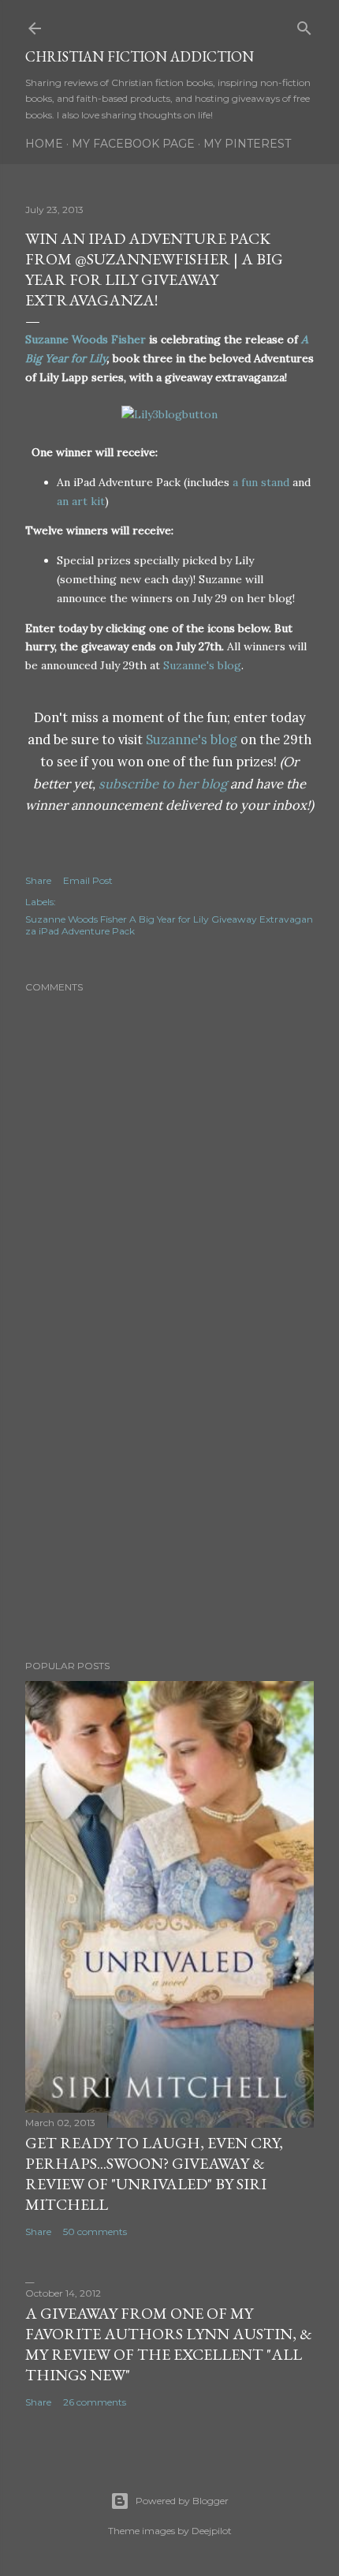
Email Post (88, 880)
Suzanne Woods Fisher (86, 339)
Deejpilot (212, 2531)
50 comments (95, 2232)
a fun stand (261, 482)
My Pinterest (247, 144)
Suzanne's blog (202, 665)
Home (44, 144)
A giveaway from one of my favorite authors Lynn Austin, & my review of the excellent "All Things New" (169, 2344)
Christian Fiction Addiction (140, 56)
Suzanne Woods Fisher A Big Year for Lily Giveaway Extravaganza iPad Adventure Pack (169, 925)
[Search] (304, 25)
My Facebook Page (133, 144)
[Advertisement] (169, 1510)
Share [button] (38, 880)
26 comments (95, 2402)
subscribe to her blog (163, 784)
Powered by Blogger (182, 2501)
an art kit (81, 501)
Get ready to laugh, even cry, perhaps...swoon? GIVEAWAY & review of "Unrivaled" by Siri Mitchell (154, 2173)
